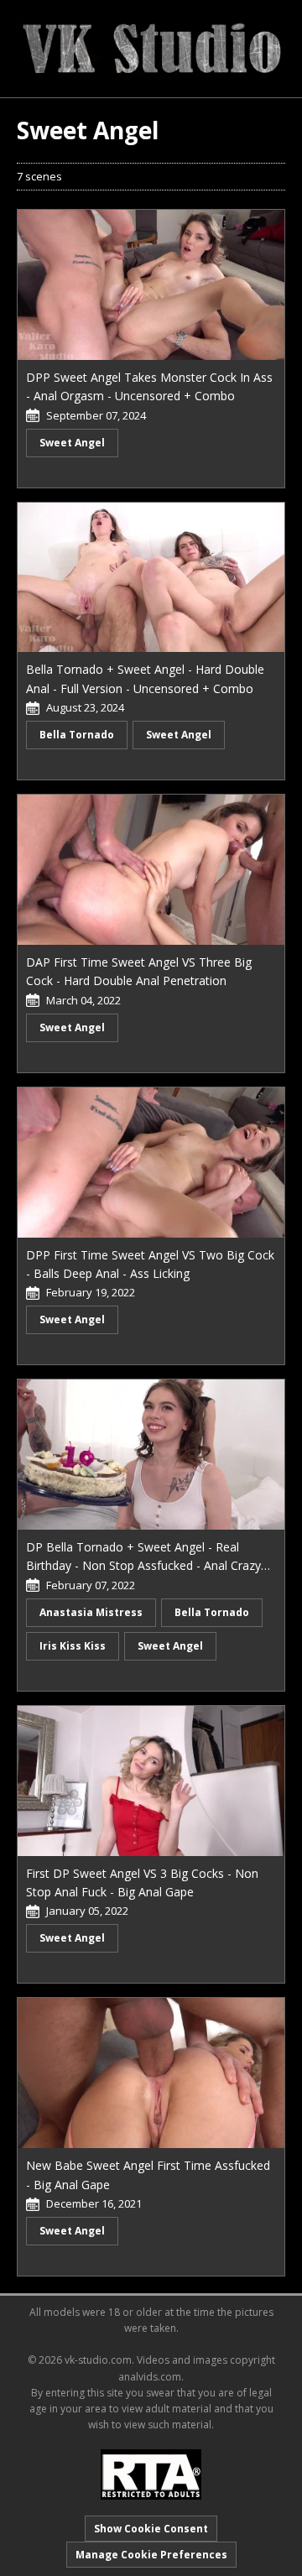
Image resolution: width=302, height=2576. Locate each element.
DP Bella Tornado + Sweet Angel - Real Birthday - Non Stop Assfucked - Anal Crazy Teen (143, 1566)
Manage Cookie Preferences (151, 2555)
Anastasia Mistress (91, 1612)
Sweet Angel (72, 443)
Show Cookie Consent (151, 2529)
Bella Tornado (77, 735)
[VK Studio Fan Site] (151, 47)
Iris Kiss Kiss (73, 1646)
